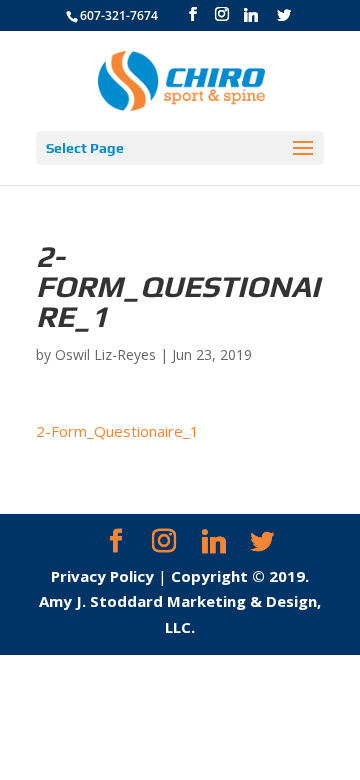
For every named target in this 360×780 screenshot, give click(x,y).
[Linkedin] (251, 15)
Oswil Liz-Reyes (105, 354)
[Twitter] (284, 15)
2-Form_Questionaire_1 (117, 431)
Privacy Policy (102, 576)
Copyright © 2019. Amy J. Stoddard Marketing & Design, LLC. (180, 601)
